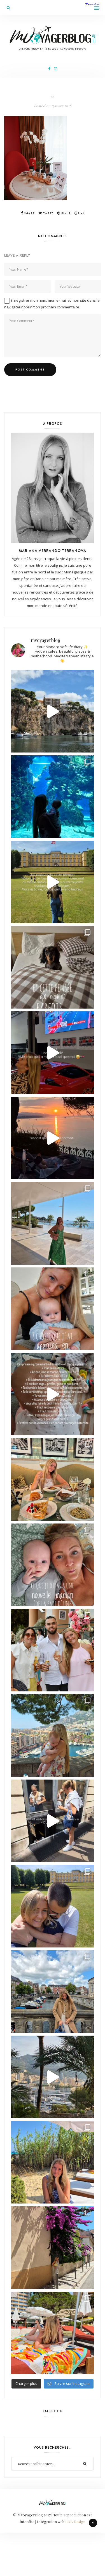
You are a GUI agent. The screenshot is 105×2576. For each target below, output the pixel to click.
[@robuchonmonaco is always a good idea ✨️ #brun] (53, 1479)
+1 (82, 213)
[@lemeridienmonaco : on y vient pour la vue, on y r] (53, 2333)
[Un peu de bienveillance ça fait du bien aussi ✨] (53, 1565)
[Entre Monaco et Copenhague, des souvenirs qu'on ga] (53, 1650)
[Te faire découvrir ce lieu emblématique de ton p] (53, 797)
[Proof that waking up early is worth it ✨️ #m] (53, 2077)
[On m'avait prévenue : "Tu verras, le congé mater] (53, 1735)
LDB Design (75, 2522)
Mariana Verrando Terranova (53, 550)
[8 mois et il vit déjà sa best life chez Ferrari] (53, 1053)
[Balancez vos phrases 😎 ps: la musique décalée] (53, 1394)
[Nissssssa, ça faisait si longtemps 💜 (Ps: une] (53, 2248)
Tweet (48, 213)
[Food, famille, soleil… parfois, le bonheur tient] (53, 2162)
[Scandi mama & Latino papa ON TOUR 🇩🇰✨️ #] (53, 1906)
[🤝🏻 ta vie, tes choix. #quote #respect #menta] (53, 882)
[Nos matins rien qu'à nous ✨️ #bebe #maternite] (53, 1138)
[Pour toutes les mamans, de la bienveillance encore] (53, 1309)
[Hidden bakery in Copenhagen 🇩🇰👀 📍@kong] (53, 1821)
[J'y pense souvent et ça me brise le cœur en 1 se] (53, 967)
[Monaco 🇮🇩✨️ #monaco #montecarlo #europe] (53, 711)
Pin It (66, 213)
